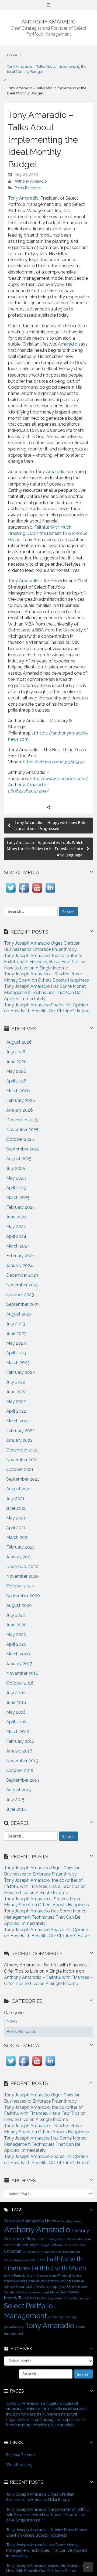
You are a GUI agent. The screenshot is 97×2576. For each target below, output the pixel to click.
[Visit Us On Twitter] (11, 893)
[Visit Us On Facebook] (24, 893)
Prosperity (71, 2298)
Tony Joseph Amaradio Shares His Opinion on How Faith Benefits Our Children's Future (46, 2568)
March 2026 (18, 1091)
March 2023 (18, 1363)
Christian (13, 2251)
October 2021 (20, 1469)
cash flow (79, 2245)
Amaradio (68, 344)
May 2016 (16, 1712)
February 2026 (21, 1100)
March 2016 (18, 1732)
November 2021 (22, 1460)
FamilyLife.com (25, 2276)
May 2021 (16, 1518)
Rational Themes (21, 2455)
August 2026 (19, 1042)
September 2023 (23, 1304)
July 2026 (16, 1052)
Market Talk (58, 2292)
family (8, 2276)
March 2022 (18, 1421)
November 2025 (22, 1130)
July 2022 (16, 1382)
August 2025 (19, 1159)
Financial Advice (70, 2276)
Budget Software (51, 2245)
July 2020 (16, 1615)
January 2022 (19, 1440)
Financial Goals (37, 2281)
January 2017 (19, 1664)
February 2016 (20, 1741)
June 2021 (16, 1508)
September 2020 (23, 1596)
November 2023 (22, 1285)
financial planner (60, 2281)
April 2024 (16, 1236)
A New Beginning (69, 2221)
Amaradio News (41, 2221)
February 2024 (21, 1256)
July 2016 (15, 1693)
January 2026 (20, 1110)
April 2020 (16, 1644)
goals (62, 2287)
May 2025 (16, 1178)
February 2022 (20, 1431)
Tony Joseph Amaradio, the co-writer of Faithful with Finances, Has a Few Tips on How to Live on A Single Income (45, 962)
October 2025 (20, 1139)
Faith (42, 2260)
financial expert (15, 2281)
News (32, 2298)
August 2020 (19, 1605)
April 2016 (16, 1722)
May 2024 (16, 1227)
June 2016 (16, 1702)
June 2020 (16, 1625)
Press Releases (28, 188)
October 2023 (20, 1295)
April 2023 (16, 1353)
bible (20, 2245)
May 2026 (16, 1071)
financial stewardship (37, 2286)
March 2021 (18, 1537)
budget (32, 2245)
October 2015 (20, 1770)
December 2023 (22, 1275)
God (71, 2286)
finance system (47, 2276)
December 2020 (22, 1567)
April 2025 (16, 1188)
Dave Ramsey (53, 2252)
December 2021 (22, 1450)
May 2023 (16, 1343)
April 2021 (16, 1528)
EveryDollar (29, 2260)
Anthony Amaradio (31, 181)
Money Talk (15, 2298)
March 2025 (18, 1198)
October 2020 (20, 1586)
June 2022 (16, 1392)
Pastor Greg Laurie (50, 2298)
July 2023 (16, 1324)
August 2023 (19, 1314)
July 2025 (16, 1168)
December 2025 (22, 1120)
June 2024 (16, 1217)
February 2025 (20, 1207)
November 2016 (22, 1673)
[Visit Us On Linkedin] (50, 893)
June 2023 (16, 1333)
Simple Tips (56, 2317)
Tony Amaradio (23, 198)
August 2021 (19, 1489)
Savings (84, 2298)
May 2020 (16, 1634)
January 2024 (20, 1265)
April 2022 (16, 1411)
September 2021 (23, 1479)
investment (41, 2292)
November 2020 (22, 1576)
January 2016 (19, 1751)
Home (12, 55)
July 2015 (15, 1800)
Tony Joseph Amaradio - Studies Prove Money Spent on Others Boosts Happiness (47, 2533)
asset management (52, 2239)
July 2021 (15, 1499)
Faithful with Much (59, 2268)
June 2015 (16, 1809)
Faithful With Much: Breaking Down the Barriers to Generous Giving (48, 533)
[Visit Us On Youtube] (37, 893)
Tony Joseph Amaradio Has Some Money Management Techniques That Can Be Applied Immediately (45, 993)
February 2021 (20, 1547)
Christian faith (32, 2252)
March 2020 (18, 1654)
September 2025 (23, 1149)
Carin (67, 2245)
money (73, 2292)
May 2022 (16, 1401)
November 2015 (22, 1761)
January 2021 (19, 1557)
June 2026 (16, 1062)
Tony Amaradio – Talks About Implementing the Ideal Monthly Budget (47, 69)
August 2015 (19, 1790)
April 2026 (16, 1081)
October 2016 (20, 1683)
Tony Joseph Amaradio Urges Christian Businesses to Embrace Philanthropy (40, 2497)
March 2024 (18, 1246)
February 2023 (20, 1372)
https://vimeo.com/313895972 (54, 762)
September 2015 (23, 1780)
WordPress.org (19, 2465)
